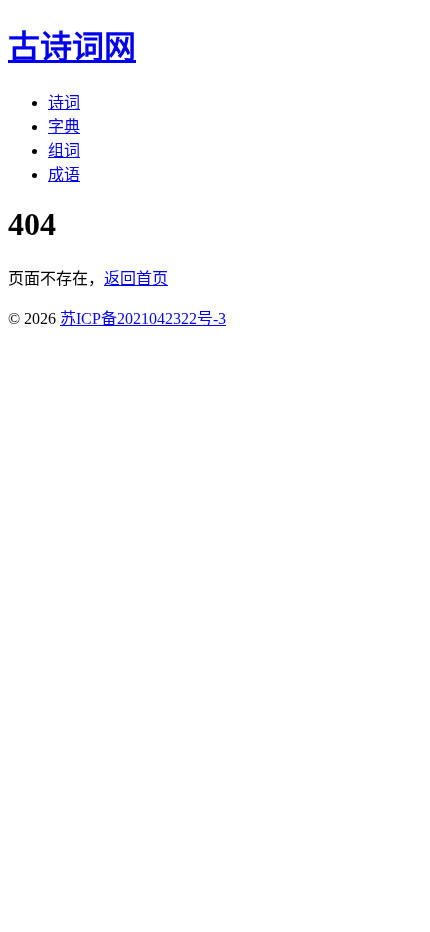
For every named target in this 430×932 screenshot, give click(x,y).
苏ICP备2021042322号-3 (143, 318)
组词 (64, 150)
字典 (64, 126)
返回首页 (136, 278)
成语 (64, 174)
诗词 (64, 102)
